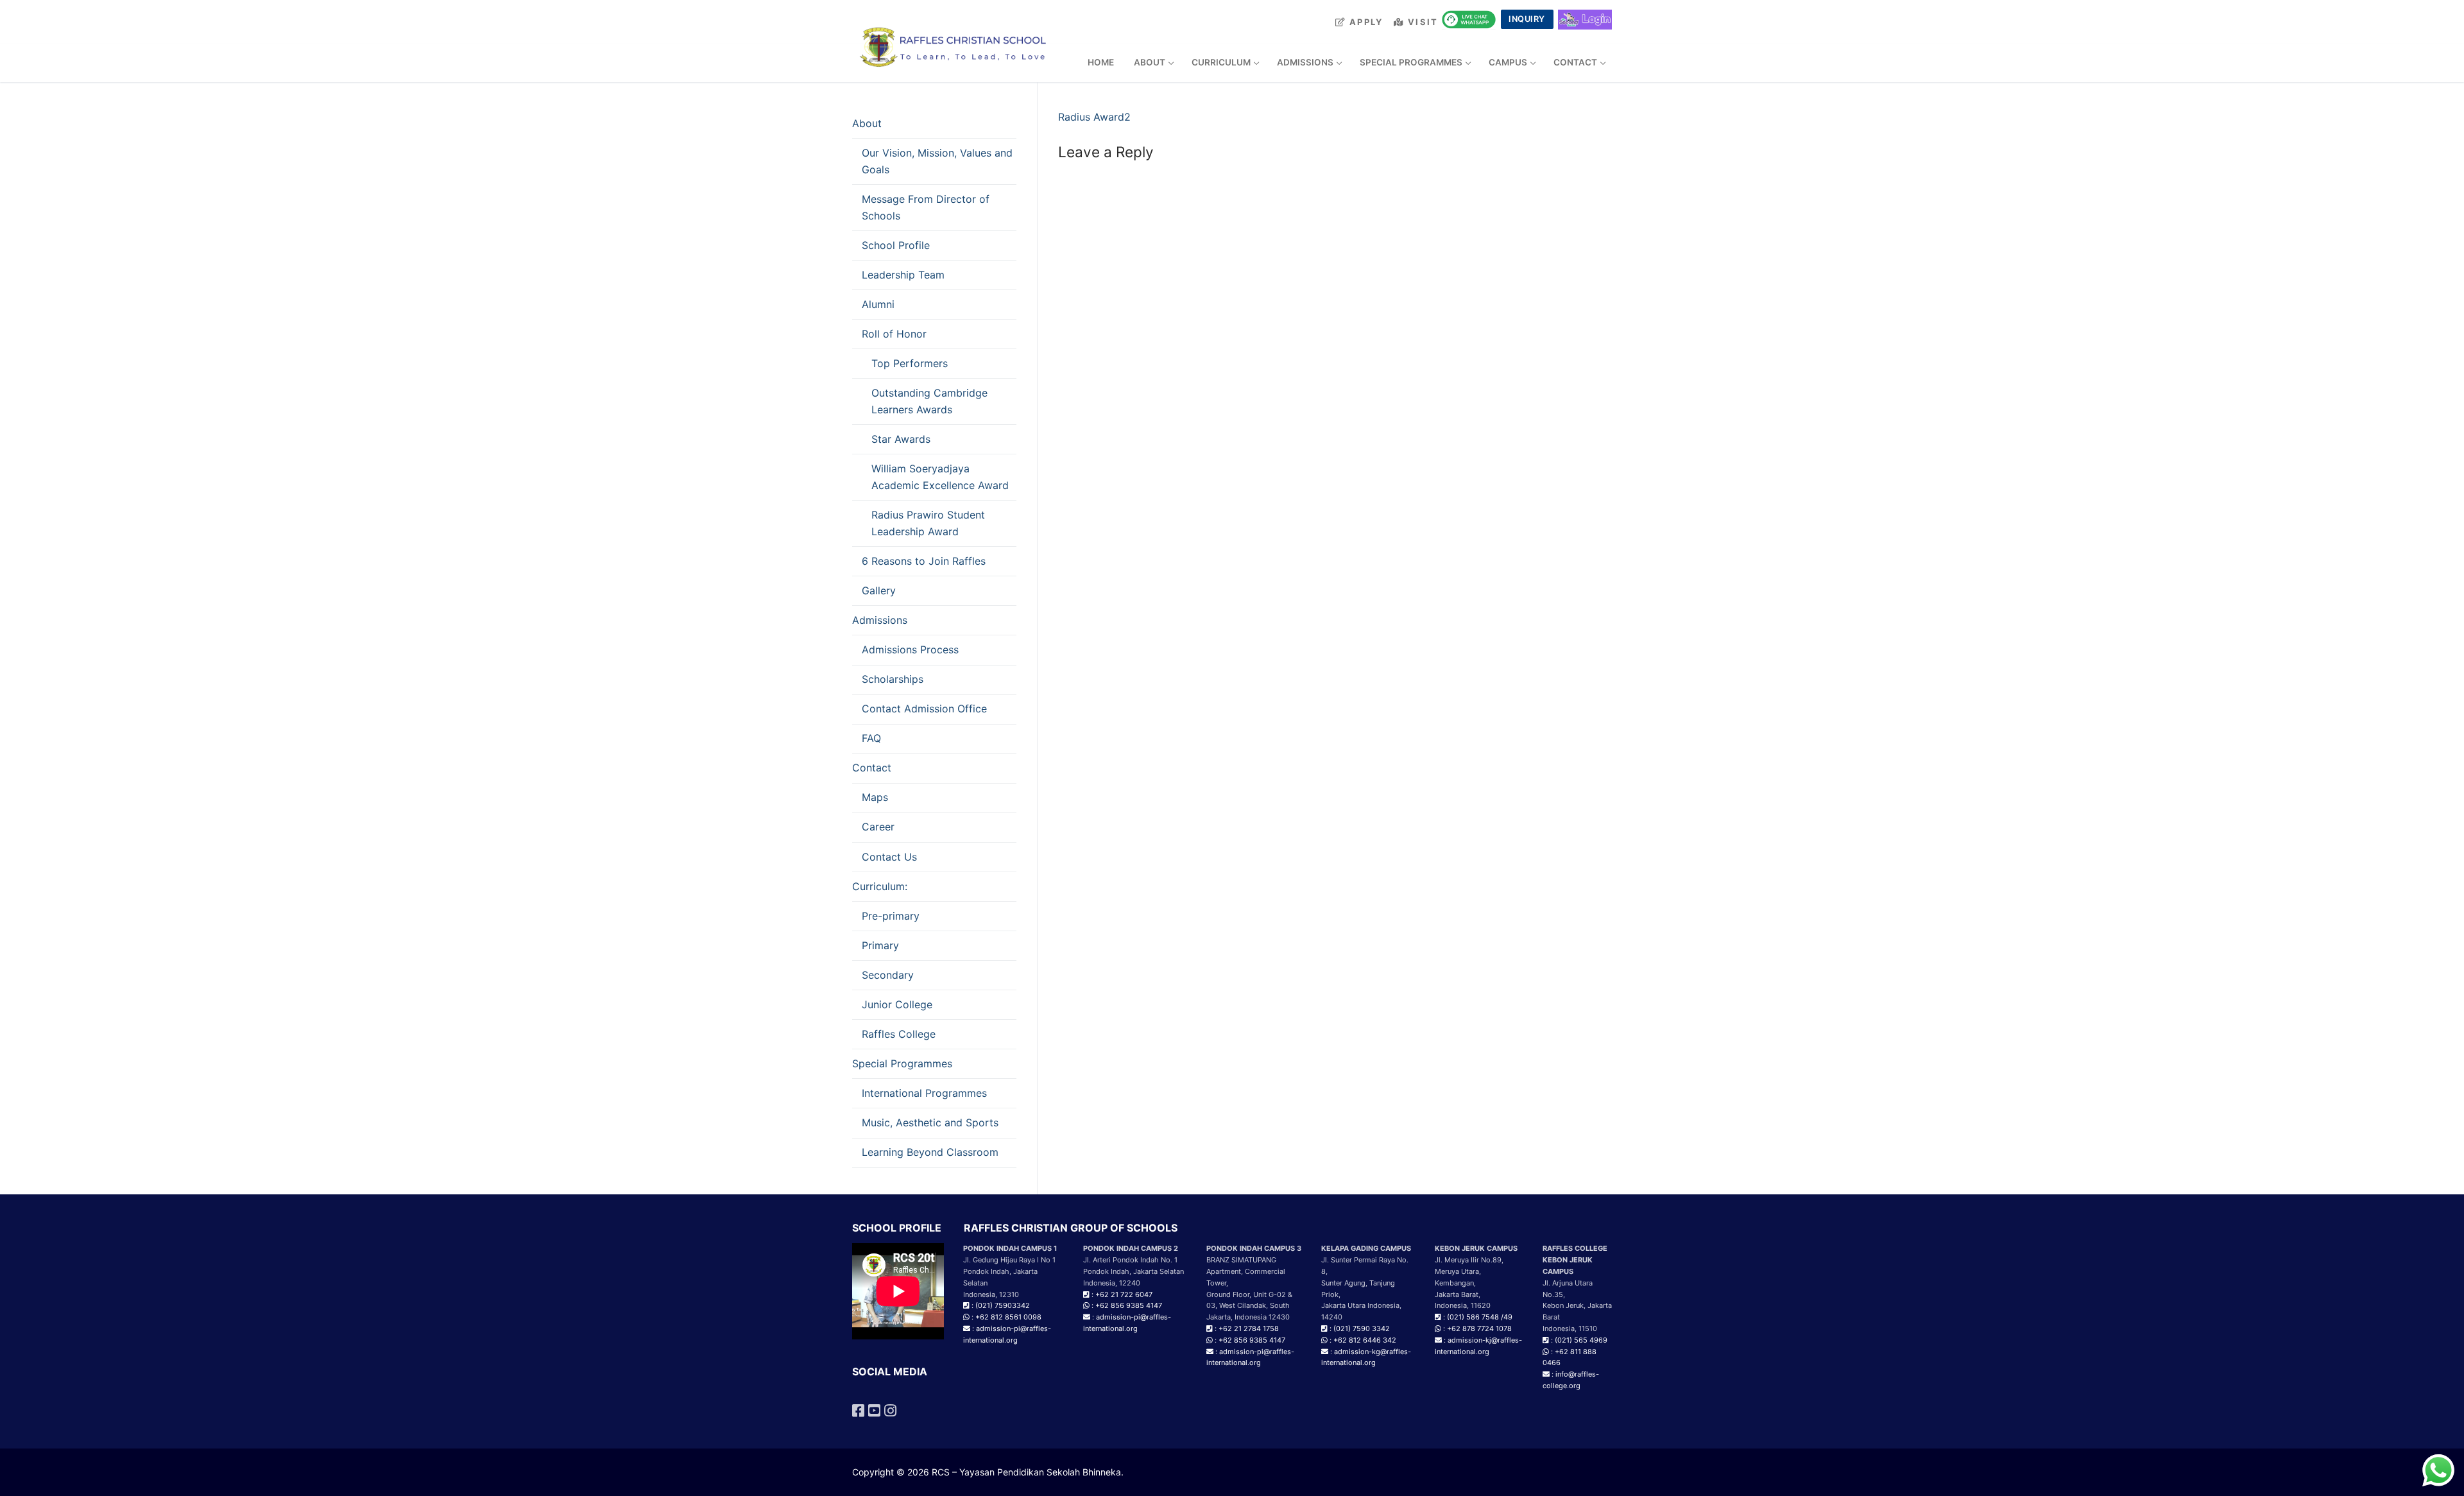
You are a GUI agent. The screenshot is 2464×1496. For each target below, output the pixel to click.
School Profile (896, 245)
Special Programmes (902, 1063)
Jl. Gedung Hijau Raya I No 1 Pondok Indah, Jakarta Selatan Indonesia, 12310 (1010, 1271)
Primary (880, 945)
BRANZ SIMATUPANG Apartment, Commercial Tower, (1246, 1271)
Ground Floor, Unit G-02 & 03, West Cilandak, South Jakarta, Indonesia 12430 (1249, 1306)
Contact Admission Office (924, 709)
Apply (1365, 22)
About (867, 123)
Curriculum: (880, 886)
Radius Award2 (1094, 117)
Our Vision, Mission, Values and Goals (937, 161)
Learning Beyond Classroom (930, 1152)
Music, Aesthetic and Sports (930, 1122)
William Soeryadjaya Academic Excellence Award (940, 477)
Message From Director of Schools (926, 207)
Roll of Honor (894, 334)
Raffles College (899, 1034)
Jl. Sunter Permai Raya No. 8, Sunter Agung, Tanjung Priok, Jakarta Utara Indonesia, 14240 (1366, 1283)
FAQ (871, 738)
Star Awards (901, 439)
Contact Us (889, 857)
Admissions (880, 620)
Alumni (878, 304)
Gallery (879, 590)
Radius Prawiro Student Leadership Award (928, 523)
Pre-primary (891, 916)
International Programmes (924, 1093)
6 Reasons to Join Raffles (924, 561)
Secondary (888, 975)
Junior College (897, 1004)
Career (878, 827)
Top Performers (910, 363)
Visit (1422, 22)
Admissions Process (910, 649)
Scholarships (893, 679)
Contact (872, 768)
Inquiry (1527, 19)
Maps (875, 797)
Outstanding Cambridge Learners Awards (929, 401)
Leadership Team (903, 275)
